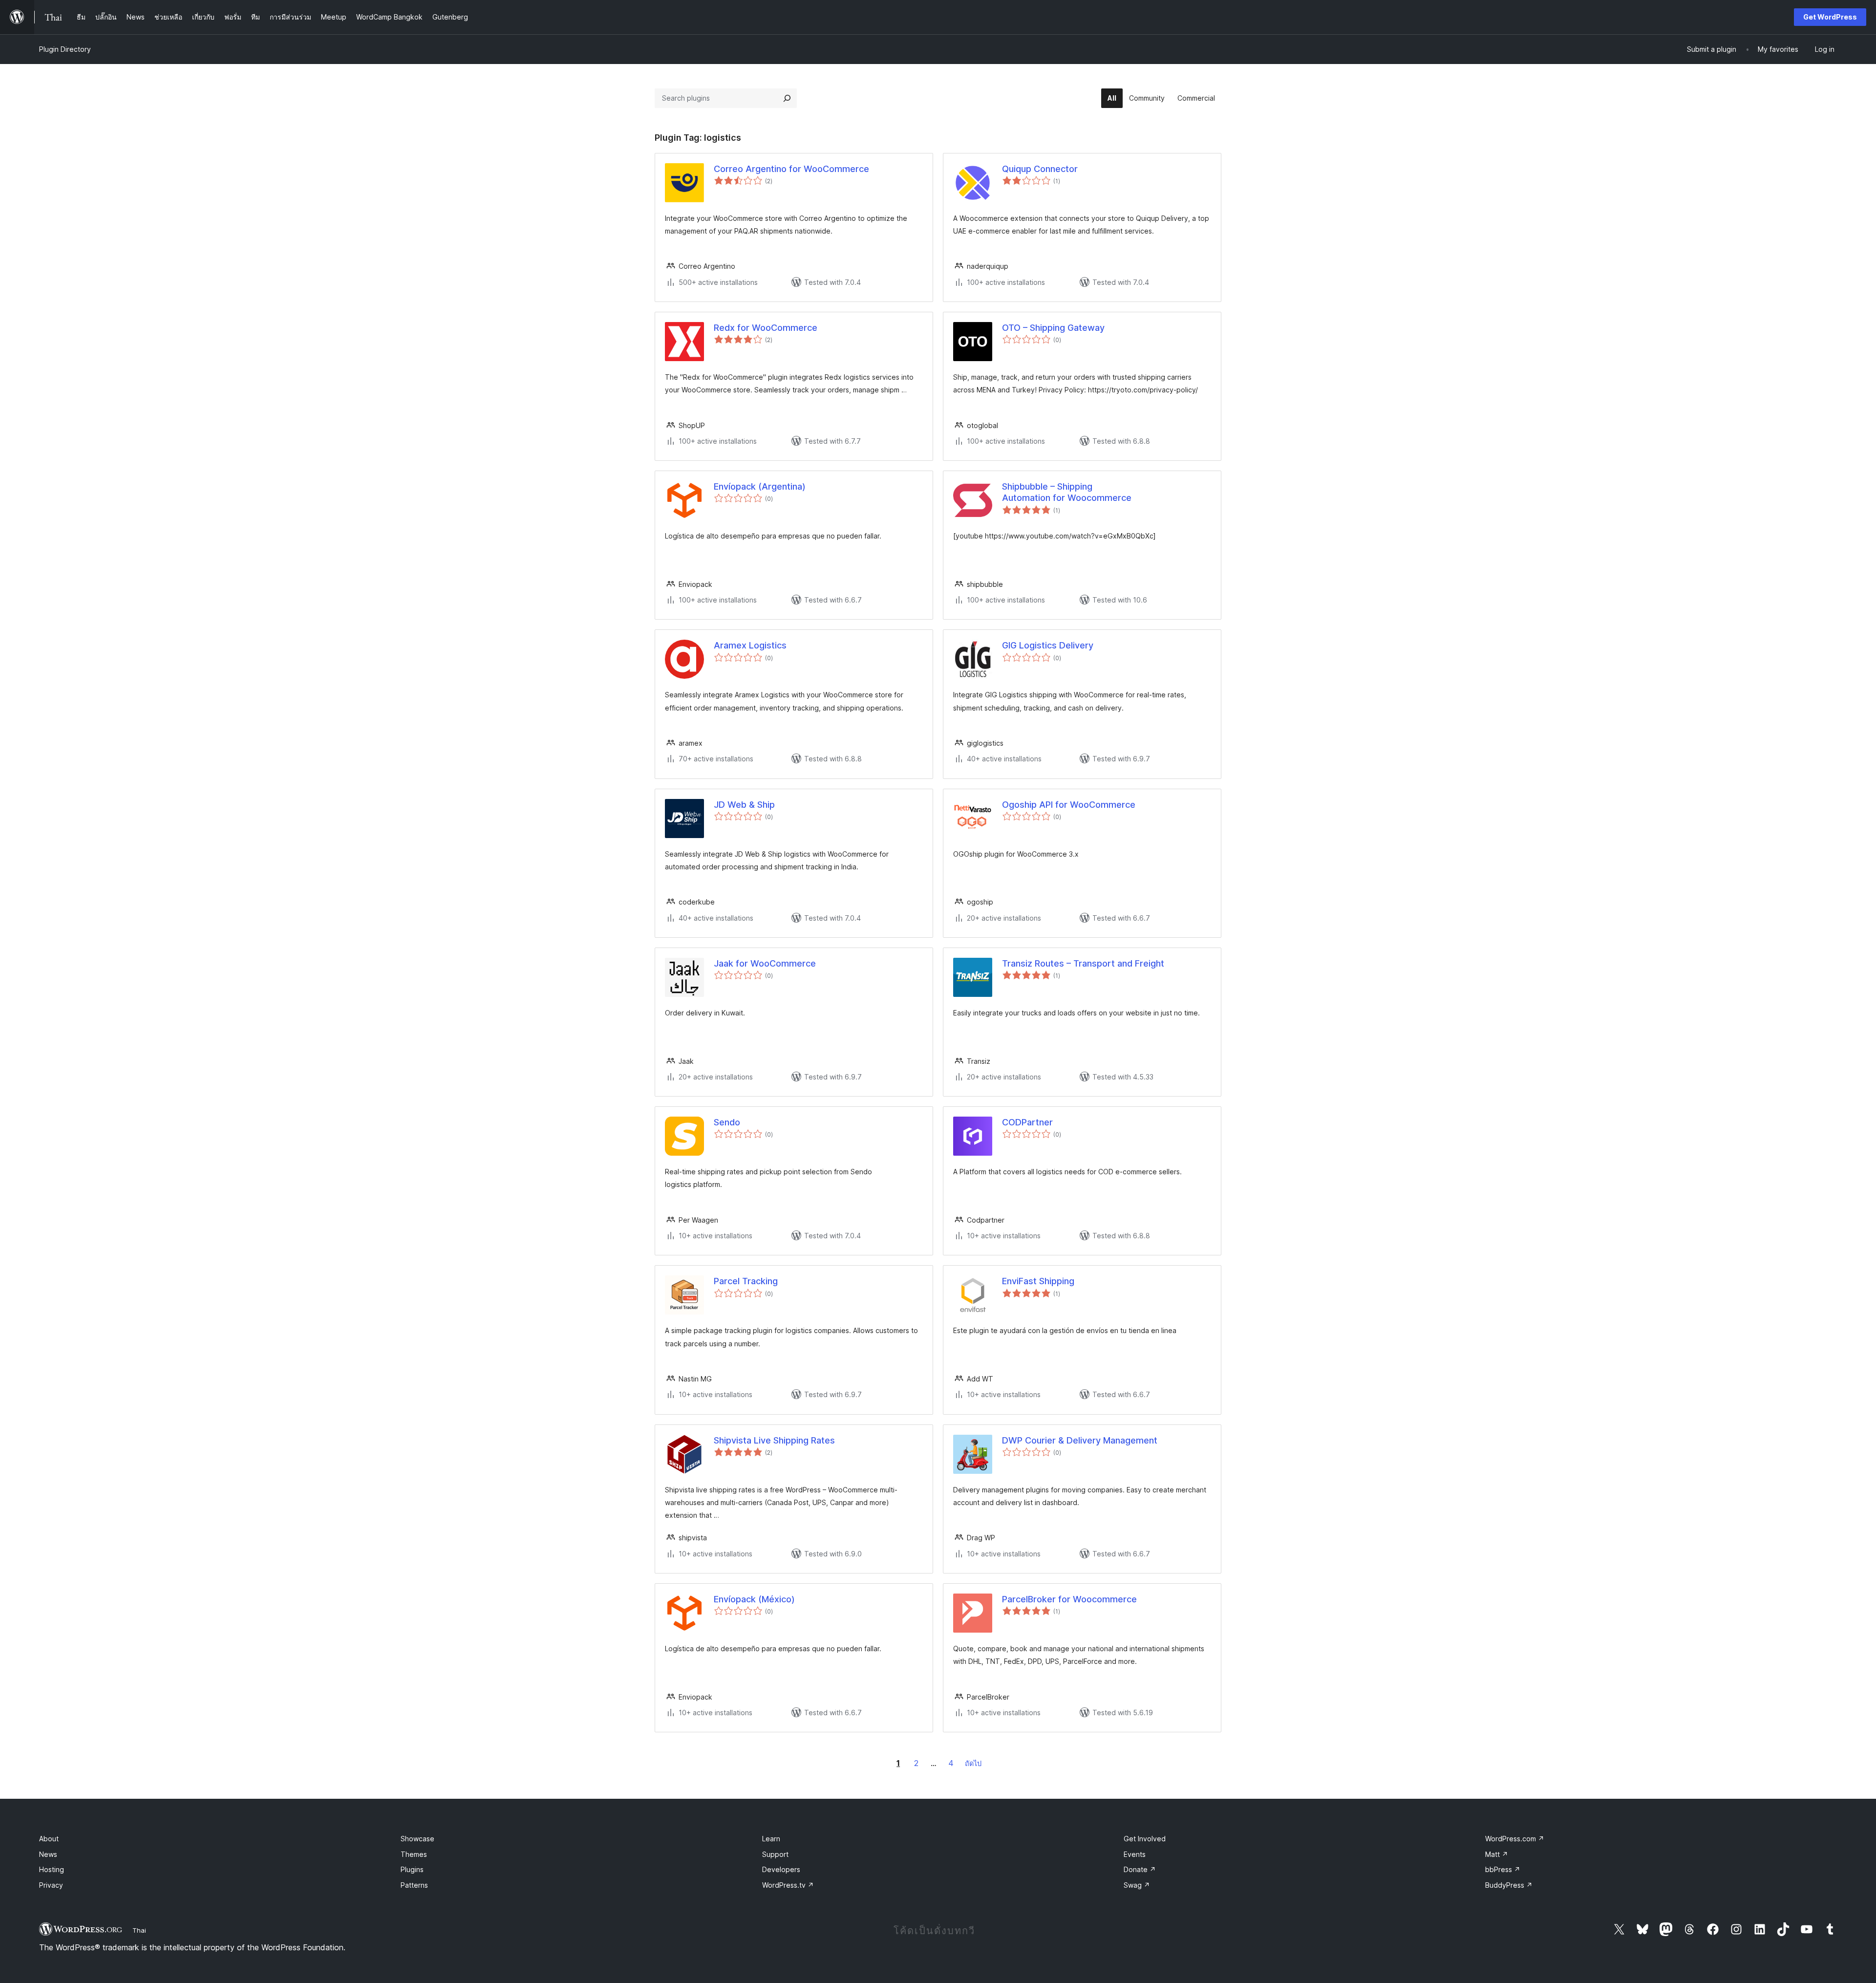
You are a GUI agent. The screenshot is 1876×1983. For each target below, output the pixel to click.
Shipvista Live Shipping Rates (774, 1440)
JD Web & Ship (744, 805)
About (49, 1839)
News (48, 1854)
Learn (771, 1839)
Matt (1497, 1854)
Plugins (412, 1869)
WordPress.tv (788, 1885)
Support (775, 1854)
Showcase (417, 1839)
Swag (1137, 1885)
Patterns (414, 1885)
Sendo (727, 1122)
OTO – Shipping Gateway (1053, 328)
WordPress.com (1515, 1839)
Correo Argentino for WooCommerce (791, 169)
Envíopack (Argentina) (760, 486)
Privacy (51, 1885)
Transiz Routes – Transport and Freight (1083, 963)
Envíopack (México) (754, 1599)
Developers (781, 1869)
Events (1135, 1854)
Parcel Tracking (746, 1281)
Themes (414, 1854)
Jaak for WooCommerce (765, 963)
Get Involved (1145, 1839)
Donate (1140, 1869)
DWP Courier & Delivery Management (1080, 1440)
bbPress (1503, 1869)
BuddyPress (1509, 1885)
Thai (139, 1930)
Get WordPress (1830, 17)
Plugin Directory (65, 49)
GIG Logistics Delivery (1048, 645)
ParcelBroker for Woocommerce (1069, 1599)
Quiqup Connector (1040, 169)
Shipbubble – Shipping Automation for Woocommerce (1067, 492)
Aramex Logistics (750, 645)
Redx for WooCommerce (766, 328)
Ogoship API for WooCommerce (1069, 805)
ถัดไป (973, 1763)
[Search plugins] (787, 98)
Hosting (52, 1869)
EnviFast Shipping (1038, 1281)
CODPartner (1027, 1122)
